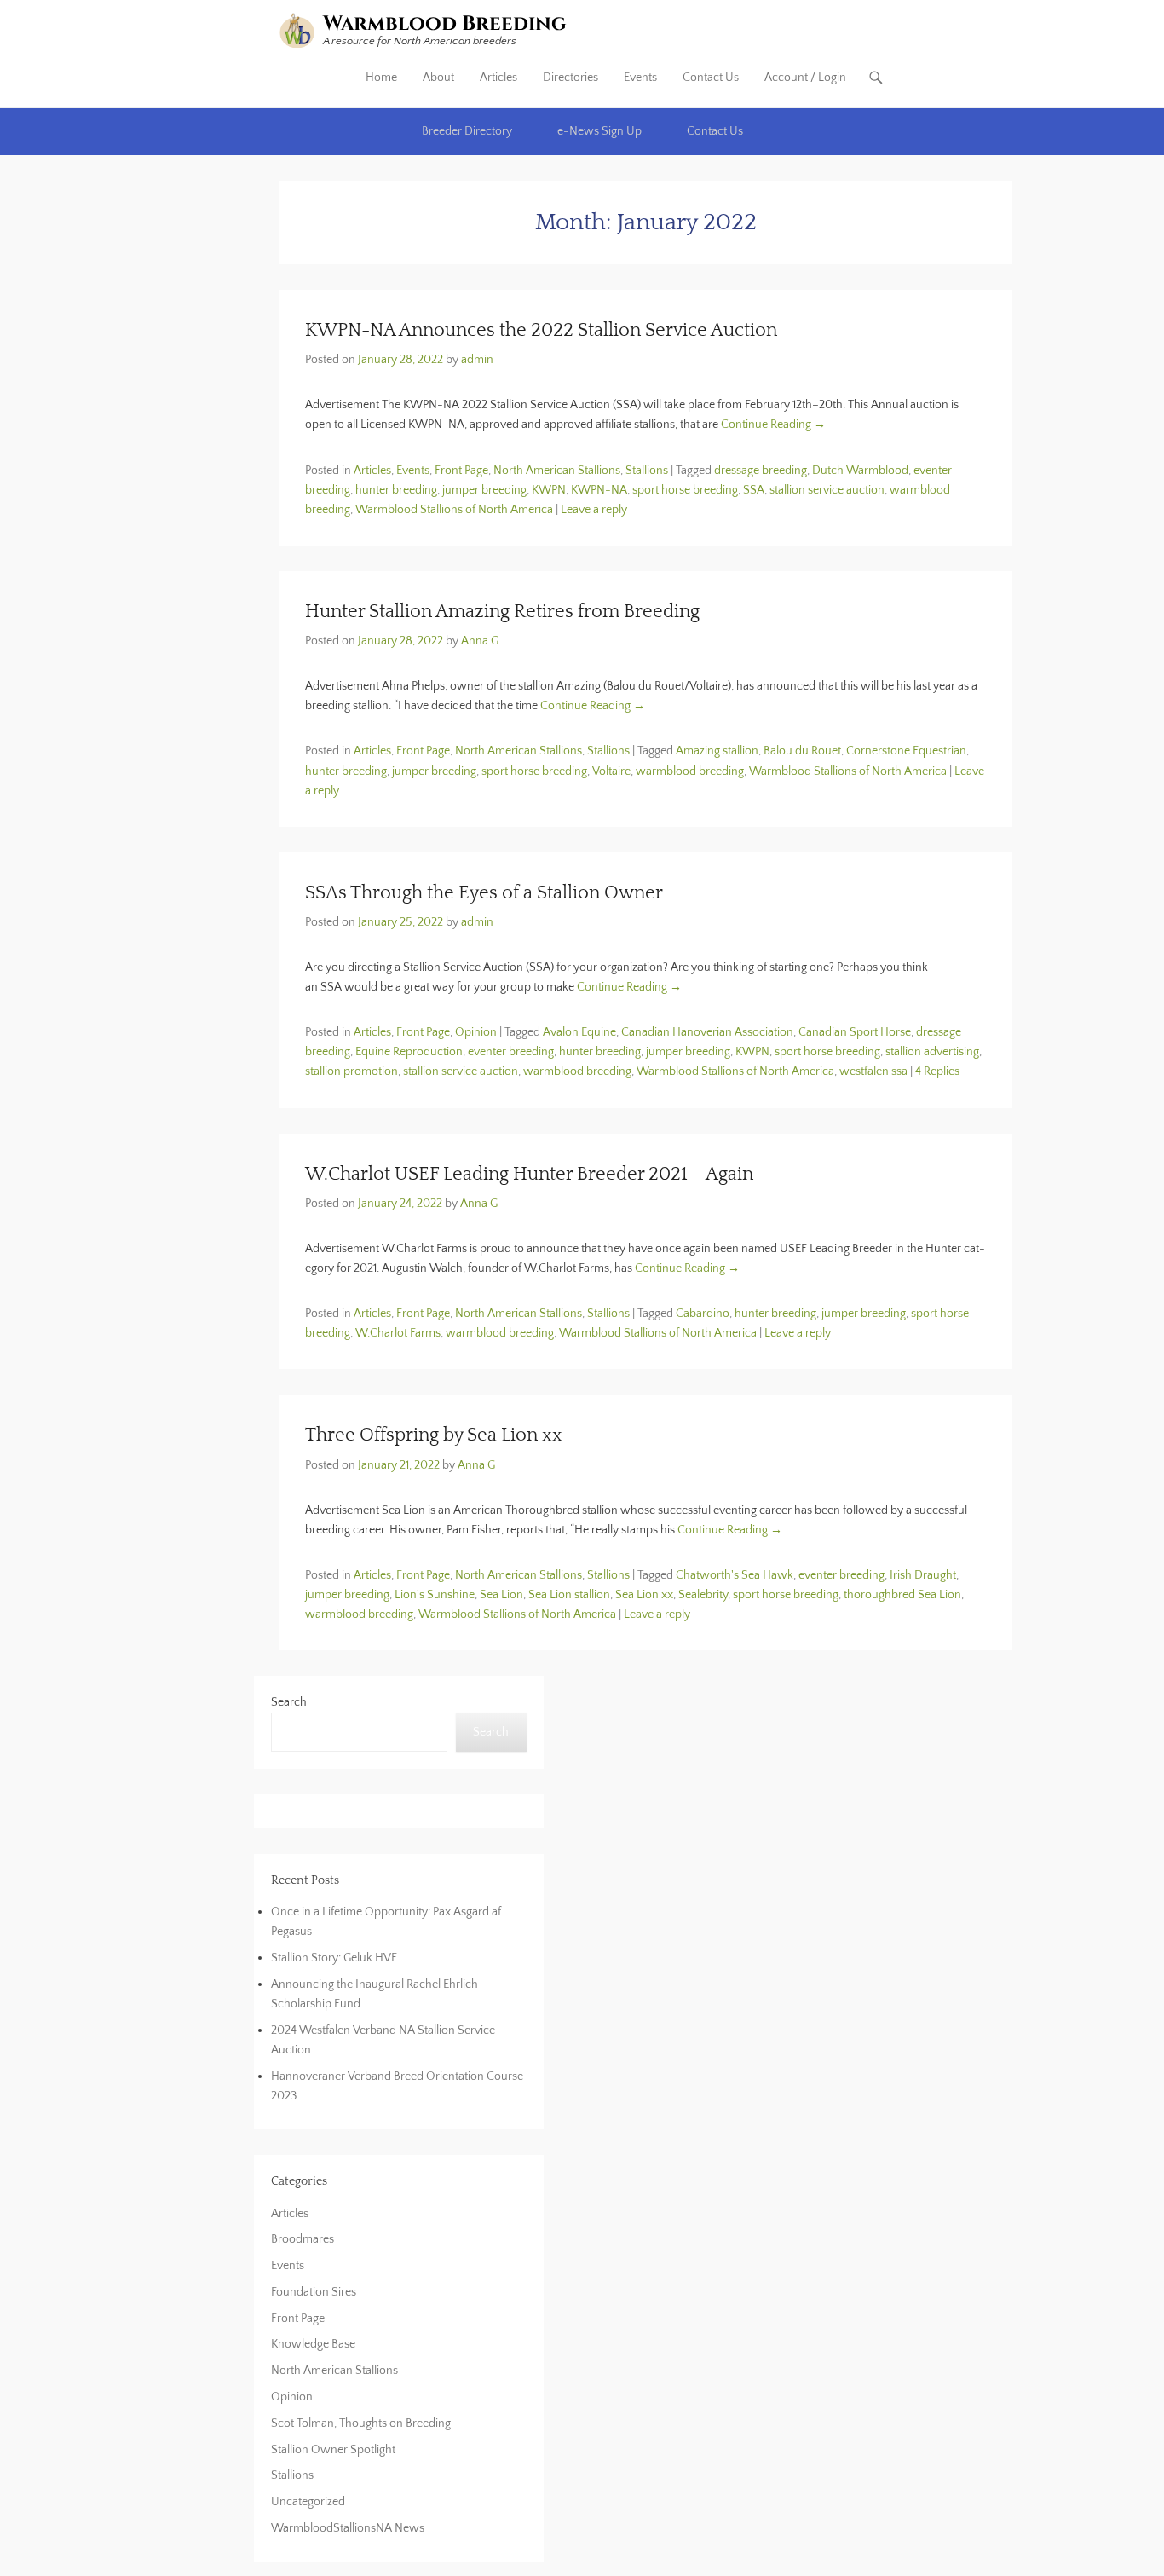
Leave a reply (594, 510)
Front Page (461, 471)
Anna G (480, 641)
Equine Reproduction (409, 1052)
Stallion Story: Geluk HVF (334, 1958)
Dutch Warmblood (860, 471)
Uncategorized (308, 2502)
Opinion (476, 1032)
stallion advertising (932, 1052)
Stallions (647, 471)
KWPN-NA (599, 490)
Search (289, 1702)
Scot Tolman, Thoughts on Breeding (361, 2423)
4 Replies (937, 1071)
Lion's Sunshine (435, 1595)
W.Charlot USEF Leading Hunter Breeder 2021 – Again (529, 1174)
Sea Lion (501, 1595)
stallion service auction (827, 490)
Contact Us (711, 78)
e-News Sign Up (599, 131)
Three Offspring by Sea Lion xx (434, 1435)
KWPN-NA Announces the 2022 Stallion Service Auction (541, 330)
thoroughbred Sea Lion (902, 1595)
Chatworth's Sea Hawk (735, 1575)
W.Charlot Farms (398, 1333)
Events (640, 78)
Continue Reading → (773, 425)
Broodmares (303, 2239)
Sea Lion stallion (569, 1595)
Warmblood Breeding (445, 24)
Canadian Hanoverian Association (707, 1032)
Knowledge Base (313, 2344)
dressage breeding (761, 471)
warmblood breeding (690, 771)
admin (477, 360)
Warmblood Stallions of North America (454, 510)
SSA (754, 490)
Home (381, 78)
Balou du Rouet (802, 751)
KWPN (549, 490)
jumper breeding (484, 490)
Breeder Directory (467, 131)
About (438, 78)
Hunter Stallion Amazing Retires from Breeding (502, 612)
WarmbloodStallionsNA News (348, 2528)
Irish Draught (923, 1575)
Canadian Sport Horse (855, 1032)
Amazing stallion (717, 751)
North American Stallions (557, 471)
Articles (498, 78)
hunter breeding (396, 490)
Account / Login (805, 78)
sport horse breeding (685, 490)
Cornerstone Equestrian (906, 751)
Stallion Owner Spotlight (333, 2450)
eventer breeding (511, 1052)
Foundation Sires (314, 2292)
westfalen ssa (873, 1071)
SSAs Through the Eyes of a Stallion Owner (484, 893)
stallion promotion (352, 1071)
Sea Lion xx (644, 1595)
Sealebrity (703, 1595)
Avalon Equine (579, 1032)
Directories (570, 78)
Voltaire (611, 771)
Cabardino (703, 1314)
